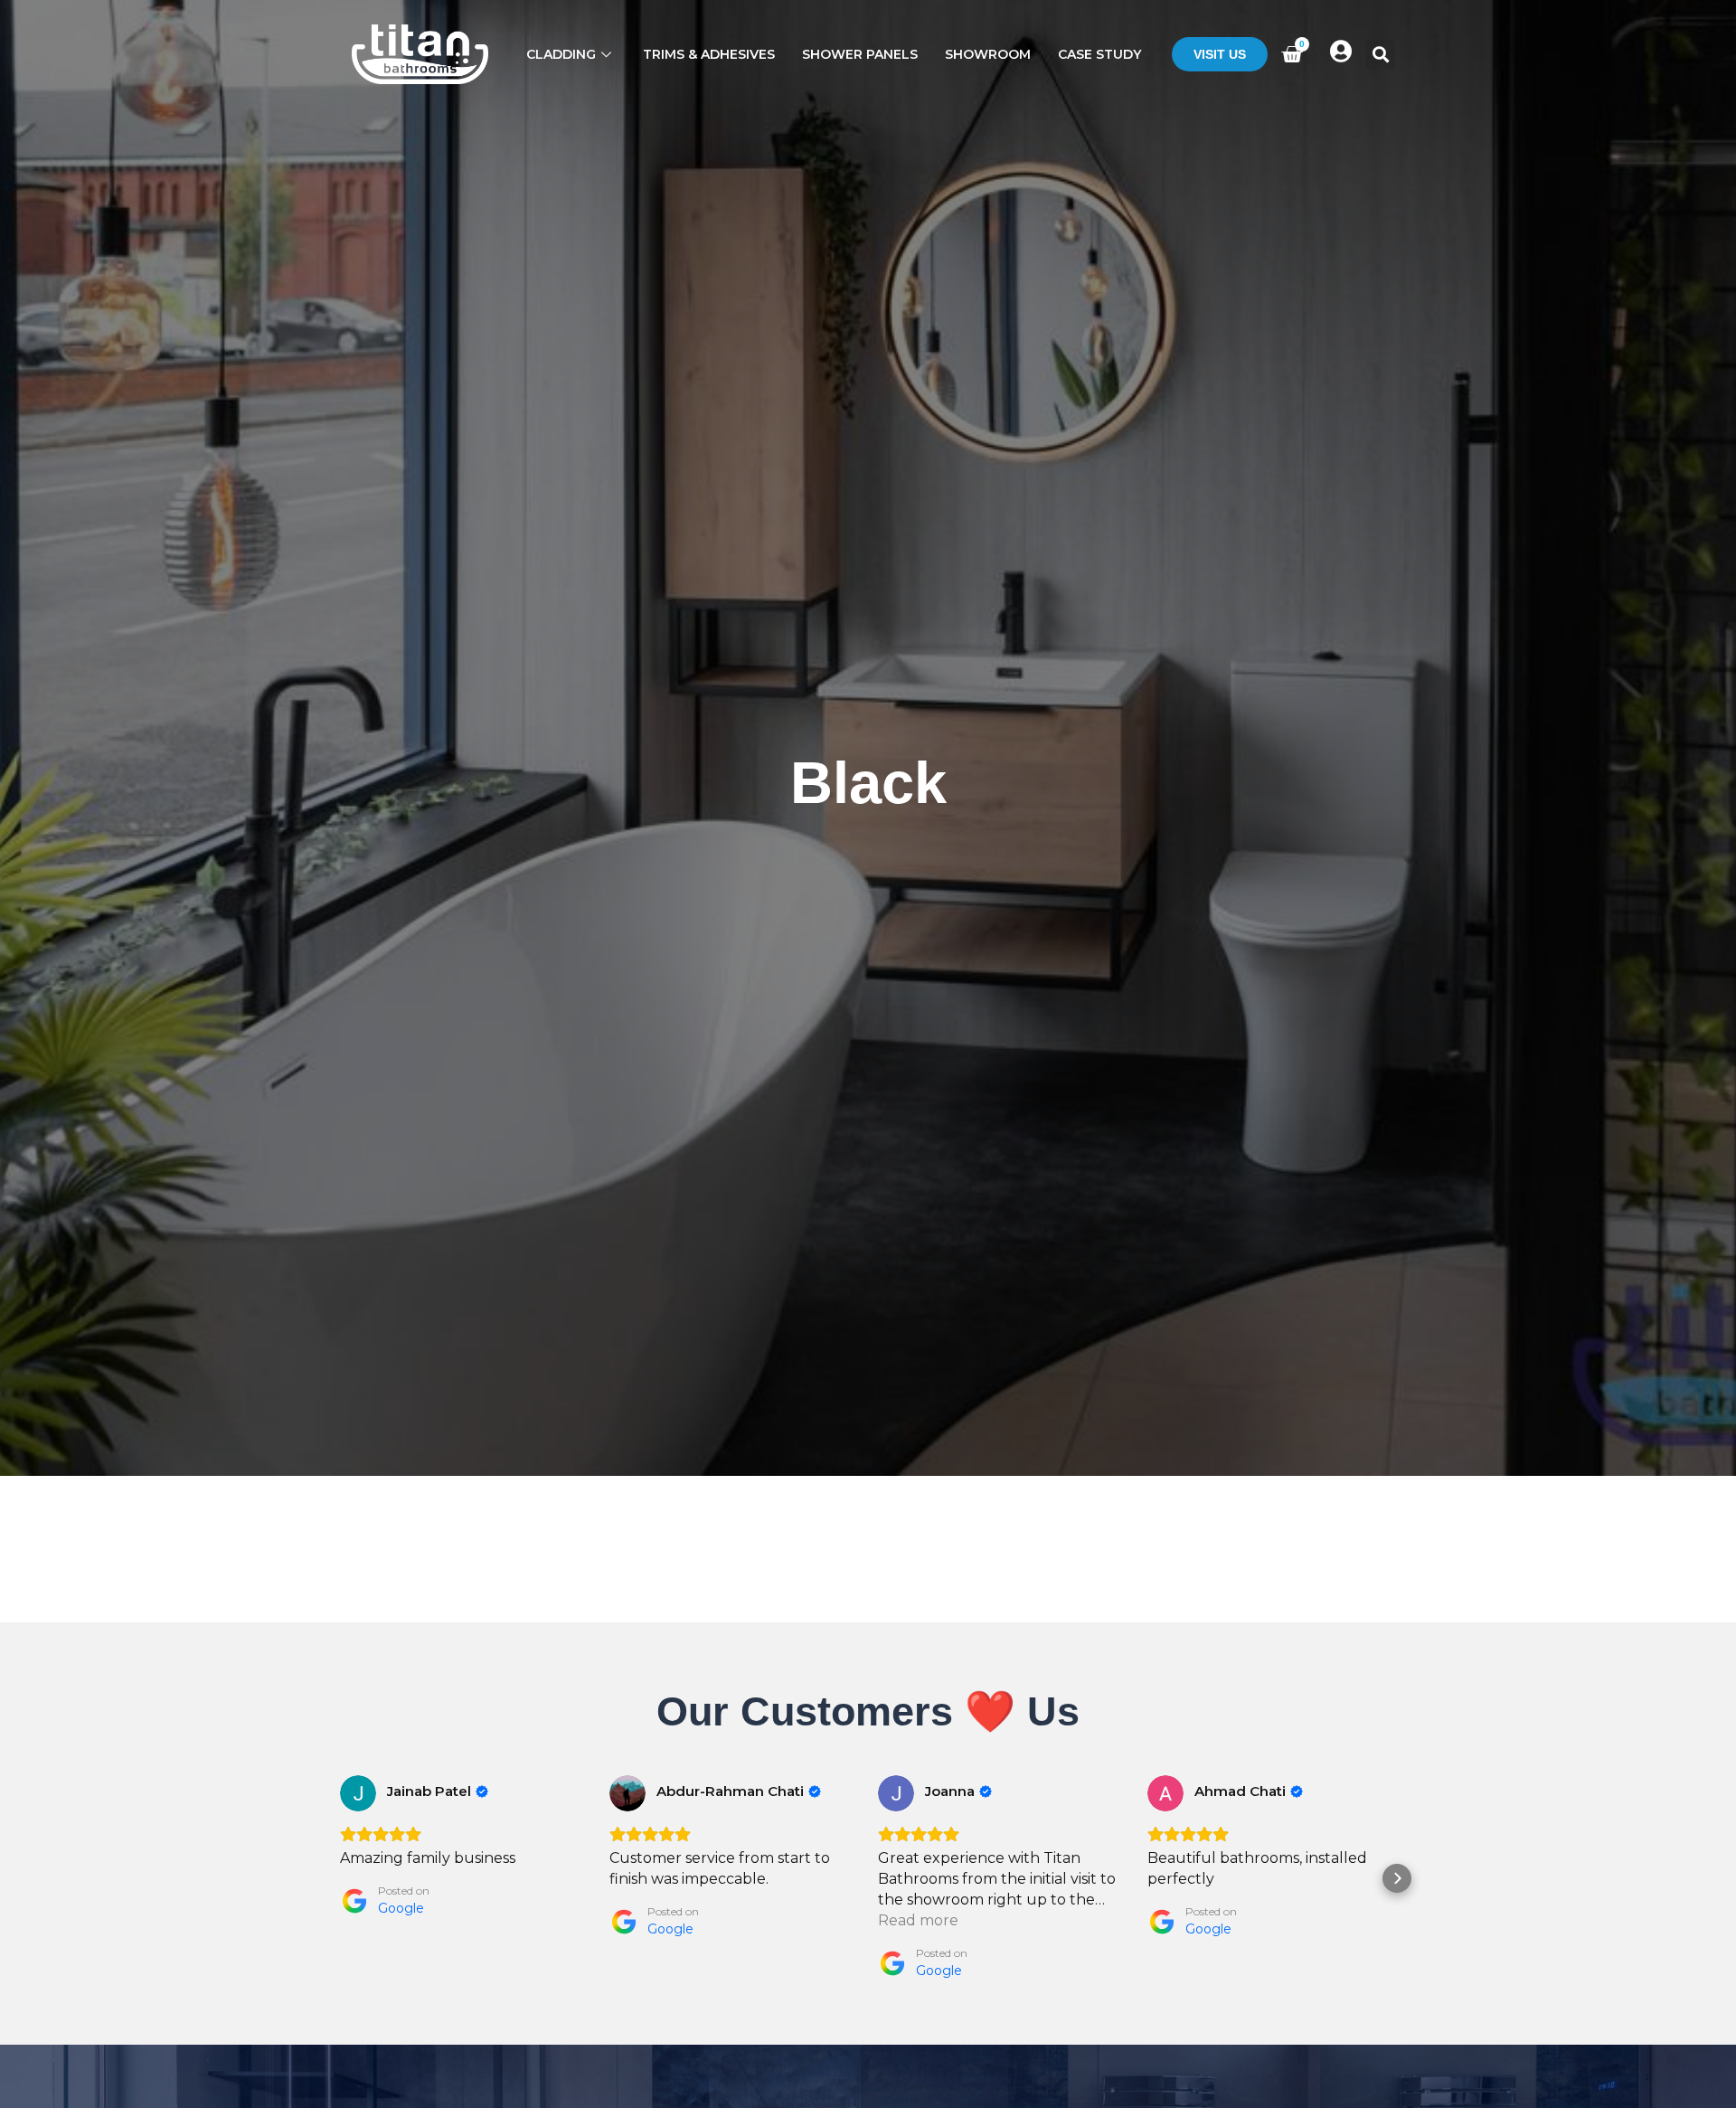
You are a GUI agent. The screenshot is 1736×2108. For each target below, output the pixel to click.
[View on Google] (358, 1793)
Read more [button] (918, 1920)
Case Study (1099, 54)
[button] (1380, 55)
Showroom (988, 54)
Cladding (561, 54)
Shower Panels (860, 54)
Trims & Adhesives (709, 54)
